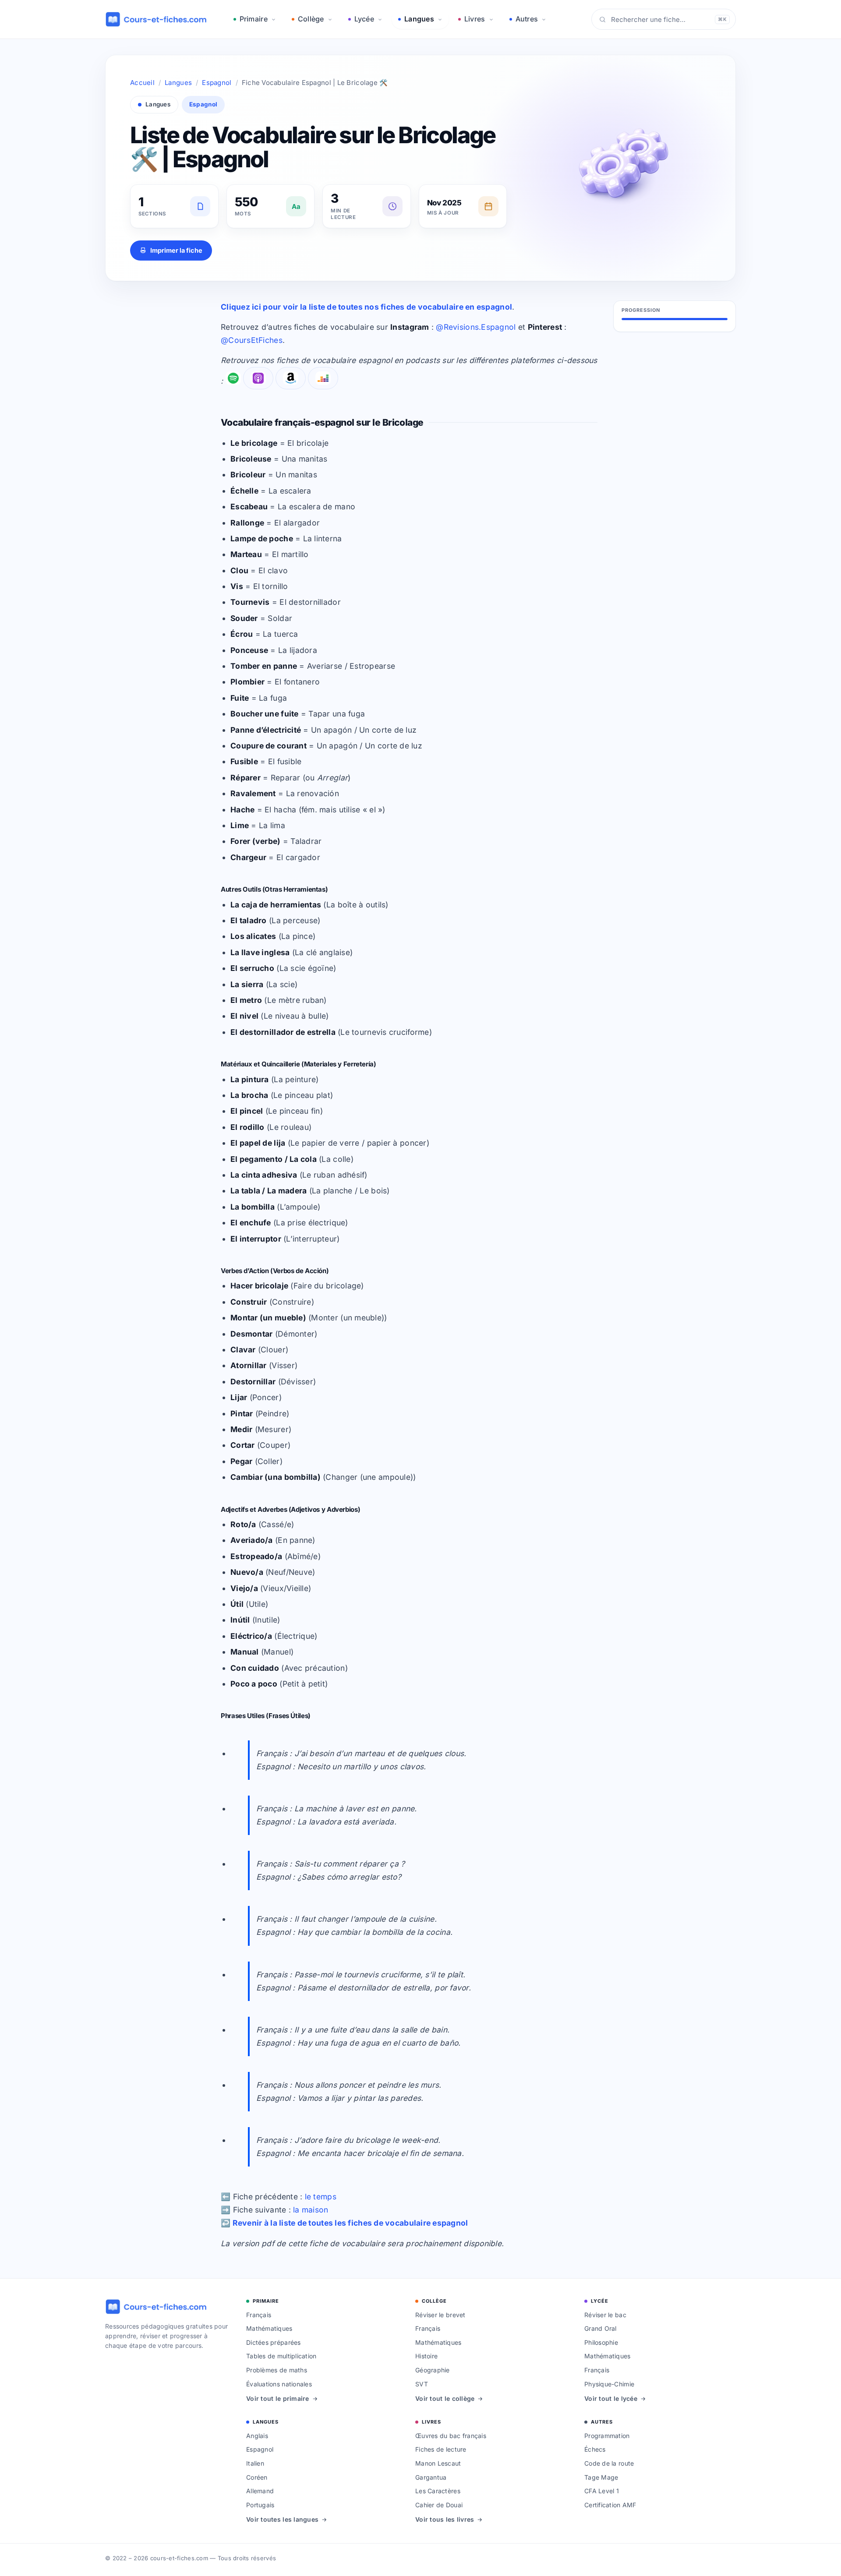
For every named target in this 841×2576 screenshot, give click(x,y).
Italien (255, 2463)
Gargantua (431, 2477)
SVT (422, 2384)
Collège (311, 19)
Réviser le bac (605, 2315)
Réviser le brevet (440, 2315)
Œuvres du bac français (451, 2436)
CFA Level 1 (602, 2491)
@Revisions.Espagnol (476, 327)
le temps (321, 2197)
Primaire (254, 19)
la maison (311, 2210)
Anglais (257, 2436)
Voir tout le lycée (611, 2398)
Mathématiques (269, 2328)
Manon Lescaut (438, 2463)
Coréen (257, 2477)
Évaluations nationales (279, 2384)
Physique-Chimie (609, 2384)
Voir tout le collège (445, 2398)
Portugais (260, 2505)
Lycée (364, 19)
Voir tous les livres (445, 2519)
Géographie (433, 2370)
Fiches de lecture (441, 2449)
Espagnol (217, 83)
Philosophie (601, 2342)
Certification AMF (610, 2505)
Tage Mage (601, 2477)
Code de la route (609, 2463)
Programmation (607, 2436)
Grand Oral (601, 2328)
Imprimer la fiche (176, 250)
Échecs (595, 2449)
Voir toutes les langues (282, 2519)
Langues (419, 19)
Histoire (426, 2356)
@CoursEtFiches (252, 340)
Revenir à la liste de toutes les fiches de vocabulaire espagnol (350, 2223)
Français (259, 2315)
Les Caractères (438, 2491)
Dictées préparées (274, 2342)
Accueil (142, 83)
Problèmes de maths (277, 2370)
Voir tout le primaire (278, 2398)
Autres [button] (527, 19)
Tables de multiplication (281, 2356)
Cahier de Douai (439, 2505)
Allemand (260, 2491)
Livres (475, 19)
